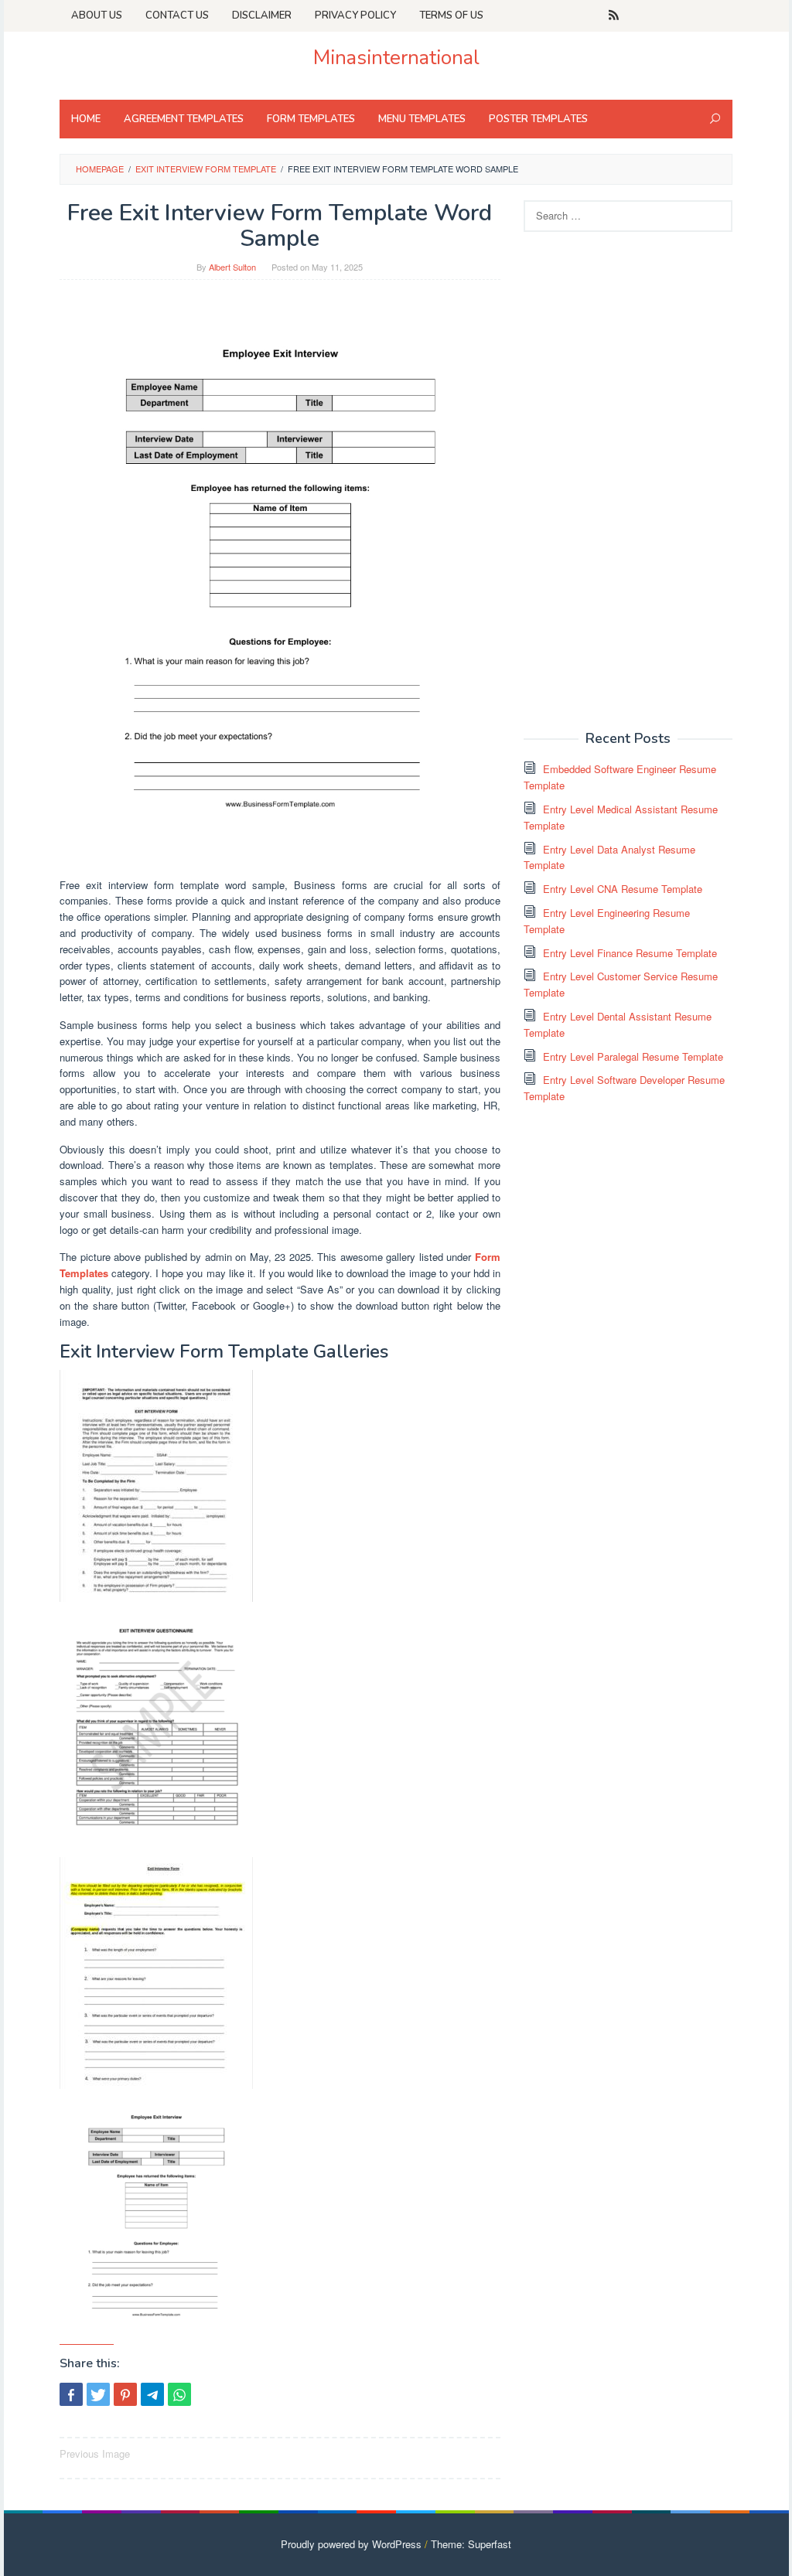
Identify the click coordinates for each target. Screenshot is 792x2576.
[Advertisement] (640, 479)
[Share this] (71, 2394)
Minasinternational (396, 58)
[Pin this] (125, 2394)
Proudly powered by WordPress (351, 2544)
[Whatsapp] (179, 2394)
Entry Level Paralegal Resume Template (633, 1056)
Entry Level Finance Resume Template (630, 953)
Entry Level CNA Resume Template (623, 889)
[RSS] (614, 15)
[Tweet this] (98, 2394)
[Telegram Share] (152, 2394)
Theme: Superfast (471, 2544)
